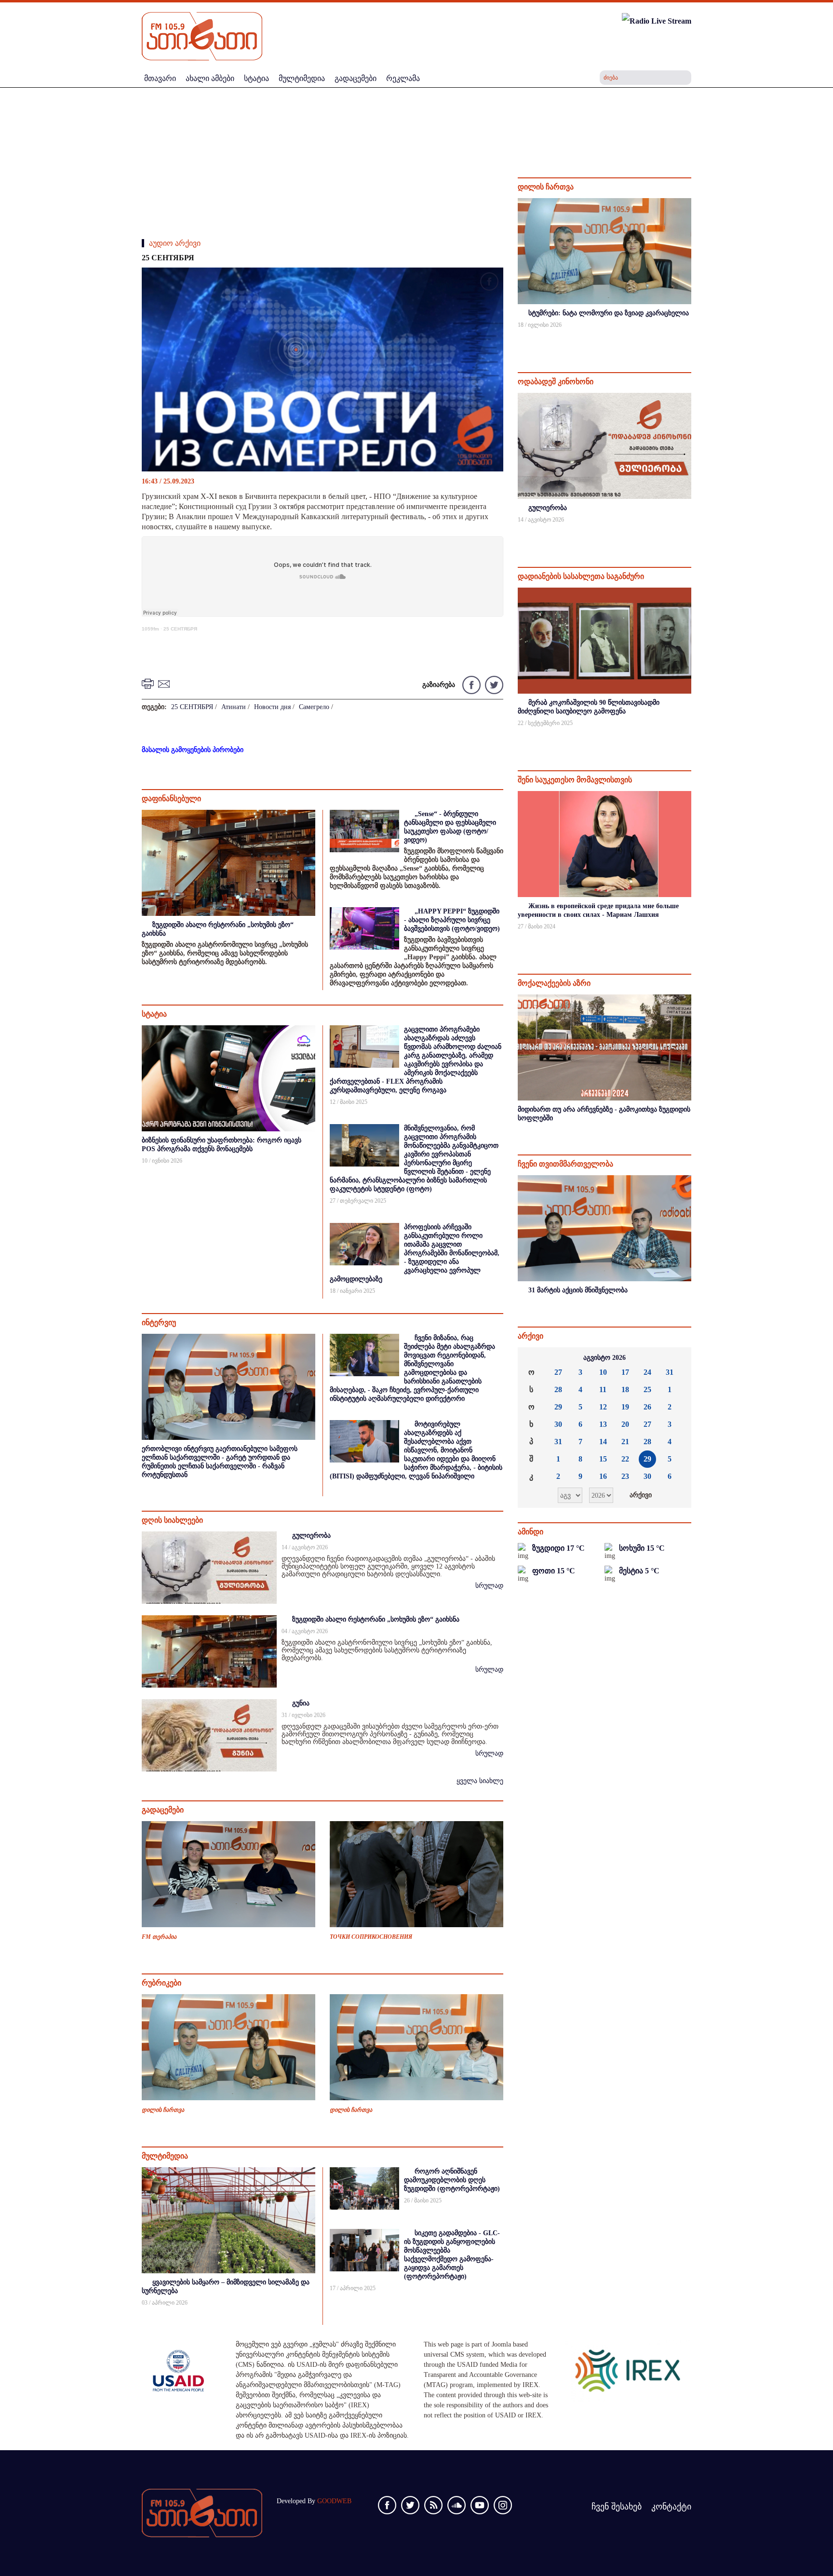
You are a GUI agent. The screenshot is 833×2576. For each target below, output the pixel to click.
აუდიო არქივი (175, 243)
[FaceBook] (489, 283)
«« (533, 1358)
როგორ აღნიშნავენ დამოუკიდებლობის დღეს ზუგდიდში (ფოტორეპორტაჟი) (452, 2180)
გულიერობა (311, 1536)
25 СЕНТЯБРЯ (180, 629)
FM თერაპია (159, 1937)
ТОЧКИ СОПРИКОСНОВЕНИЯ (371, 1937)
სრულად (489, 1586)
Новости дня (272, 707)
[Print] (149, 683)
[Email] (165, 683)
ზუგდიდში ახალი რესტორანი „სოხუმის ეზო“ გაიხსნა (376, 1619)
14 (603, 1442)
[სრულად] (690, 338)
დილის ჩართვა (163, 2110)
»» (676, 1358)
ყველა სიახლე (480, 1781)
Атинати (234, 707)
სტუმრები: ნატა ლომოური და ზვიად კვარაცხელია (609, 313)
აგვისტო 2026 (605, 1358)
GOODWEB (334, 2501)
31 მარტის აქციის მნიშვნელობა (578, 1290)
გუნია (301, 1703)
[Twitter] (493, 684)
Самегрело (314, 707)
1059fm (150, 629)
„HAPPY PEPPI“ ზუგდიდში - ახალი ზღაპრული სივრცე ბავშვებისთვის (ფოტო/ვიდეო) (452, 920)
